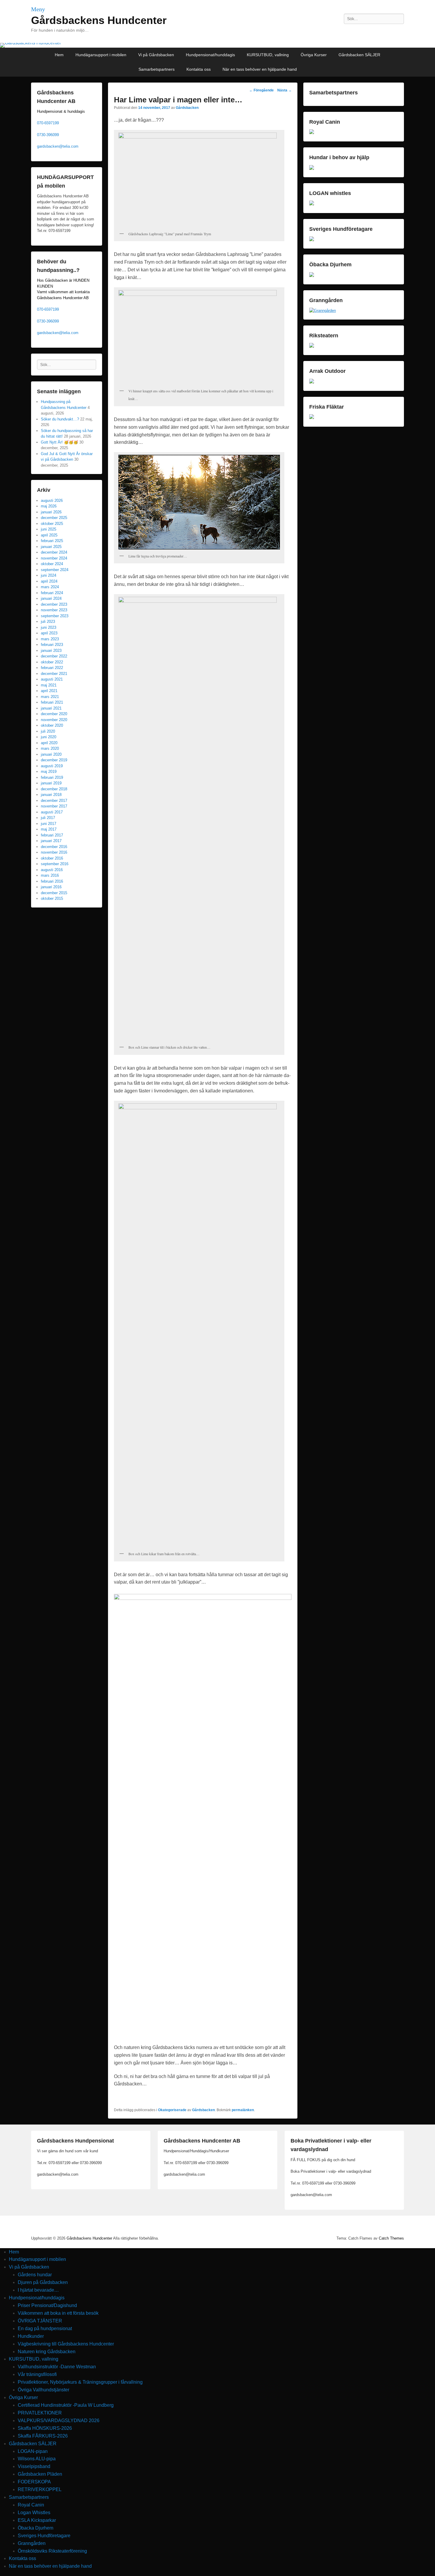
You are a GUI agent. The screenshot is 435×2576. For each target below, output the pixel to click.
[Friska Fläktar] (312, 418)
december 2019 (54, 760)
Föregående (261, 90)
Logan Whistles (34, 2513)
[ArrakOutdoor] (312, 382)
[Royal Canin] (312, 133)
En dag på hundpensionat (45, 2328)
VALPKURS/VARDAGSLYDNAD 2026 (59, 2421)
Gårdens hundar (35, 2275)
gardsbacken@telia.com (58, 146)
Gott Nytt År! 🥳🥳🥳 (59, 442)
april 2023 (49, 633)
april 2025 (49, 535)
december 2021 (54, 674)
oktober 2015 (52, 898)
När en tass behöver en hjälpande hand (260, 69)
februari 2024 (52, 593)
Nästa (285, 90)
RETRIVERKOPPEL (40, 2489)
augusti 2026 (52, 500)
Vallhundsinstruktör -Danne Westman (57, 2367)
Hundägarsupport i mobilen (101, 55)
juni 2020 (49, 737)
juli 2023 (48, 622)
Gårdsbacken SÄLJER (359, 55)
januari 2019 (51, 783)
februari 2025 (52, 541)
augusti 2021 (52, 679)
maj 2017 (49, 829)
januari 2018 (51, 795)
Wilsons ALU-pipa (37, 2459)
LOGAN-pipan (33, 2451)
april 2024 (49, 581)
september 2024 (55, 570)
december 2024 (54, 552)
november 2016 (54, 852)
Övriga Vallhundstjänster (43, 2390)
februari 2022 (52, 668)
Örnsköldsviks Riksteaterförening (52, 2551)
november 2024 (54, 558)
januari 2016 (51, 887)
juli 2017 (48, 818)
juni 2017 (49, 824)
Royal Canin (31, 2505)
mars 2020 (50, 748)
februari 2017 (52, 835)
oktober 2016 (52, 858)
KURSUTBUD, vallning (268, 55)
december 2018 (54, 789)
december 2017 (54, 801)
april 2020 (49, 743)
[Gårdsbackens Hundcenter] (217, 45)
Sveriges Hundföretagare (44, 2536)
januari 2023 (51, 651)
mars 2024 (50, 587)
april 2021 (49, 691)
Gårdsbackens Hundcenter (99, 20)
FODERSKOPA (34, 2482)
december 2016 (54, 847)
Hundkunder (31, 2336)
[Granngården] (323, 311)
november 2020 (54, 720)
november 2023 (54, 610)
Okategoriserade (172, 2110)
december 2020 (54, 714)
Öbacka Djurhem (36, 2528)
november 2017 (54, 806)
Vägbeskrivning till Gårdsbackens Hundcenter (66, 2344)
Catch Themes (391, 2238)
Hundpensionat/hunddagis (210, 55)
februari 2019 (52, 777)
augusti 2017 (52, 812)
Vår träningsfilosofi (37, 2374)
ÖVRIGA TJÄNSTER (40, 2321)
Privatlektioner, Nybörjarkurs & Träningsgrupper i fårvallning (80, 2382)
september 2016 (55, 864)
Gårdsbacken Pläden (40, 2474)
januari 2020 (51, 754)
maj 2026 (49, 506)
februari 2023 (52, 645)
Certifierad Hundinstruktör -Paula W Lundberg (66, 2405)
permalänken (243, 2110)
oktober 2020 (52, 725)
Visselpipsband (34, 2466)
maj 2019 (49, 772)
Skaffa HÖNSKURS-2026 (45, 2428)
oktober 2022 (52, 662)
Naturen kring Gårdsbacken (47, 2352)
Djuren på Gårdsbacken (43, 2282)
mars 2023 (50, 639)
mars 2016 (50, 875)
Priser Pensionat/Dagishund (47, 2305)
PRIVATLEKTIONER (40, 2413)
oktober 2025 (52, 524)
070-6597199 (48, 123)
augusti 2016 (52, 870)
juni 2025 (49, 529)
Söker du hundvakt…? (60, 419)
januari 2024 (51, 598)
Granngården (32, 2543)
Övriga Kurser (314, 55)
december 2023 (54, 604)
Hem (59, 55)
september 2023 (55, 616)
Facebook (373, 32)
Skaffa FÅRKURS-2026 (43, 2436)
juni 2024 (49, 575)
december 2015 (54, 893)
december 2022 (54, 656)
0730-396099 (48, 135)
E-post (399, 32)
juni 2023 (49, 627)
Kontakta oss (199, 69)
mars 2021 (50, 697)
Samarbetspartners (157, 69)
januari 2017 (51, 841)
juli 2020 (48, 731)
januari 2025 (51, 547)
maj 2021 (49, 685)
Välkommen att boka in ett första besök (58, 2313)
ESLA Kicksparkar (37, 2520)
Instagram (386, 32)
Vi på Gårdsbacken (156, 55)
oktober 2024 (52, 564)
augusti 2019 (52, 766)
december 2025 (54, 518)
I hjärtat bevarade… (38, 2290)
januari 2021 (51, 708)
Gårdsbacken (187, 108)
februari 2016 (52, 881)
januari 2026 (51, 512)
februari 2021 (52, 702)
